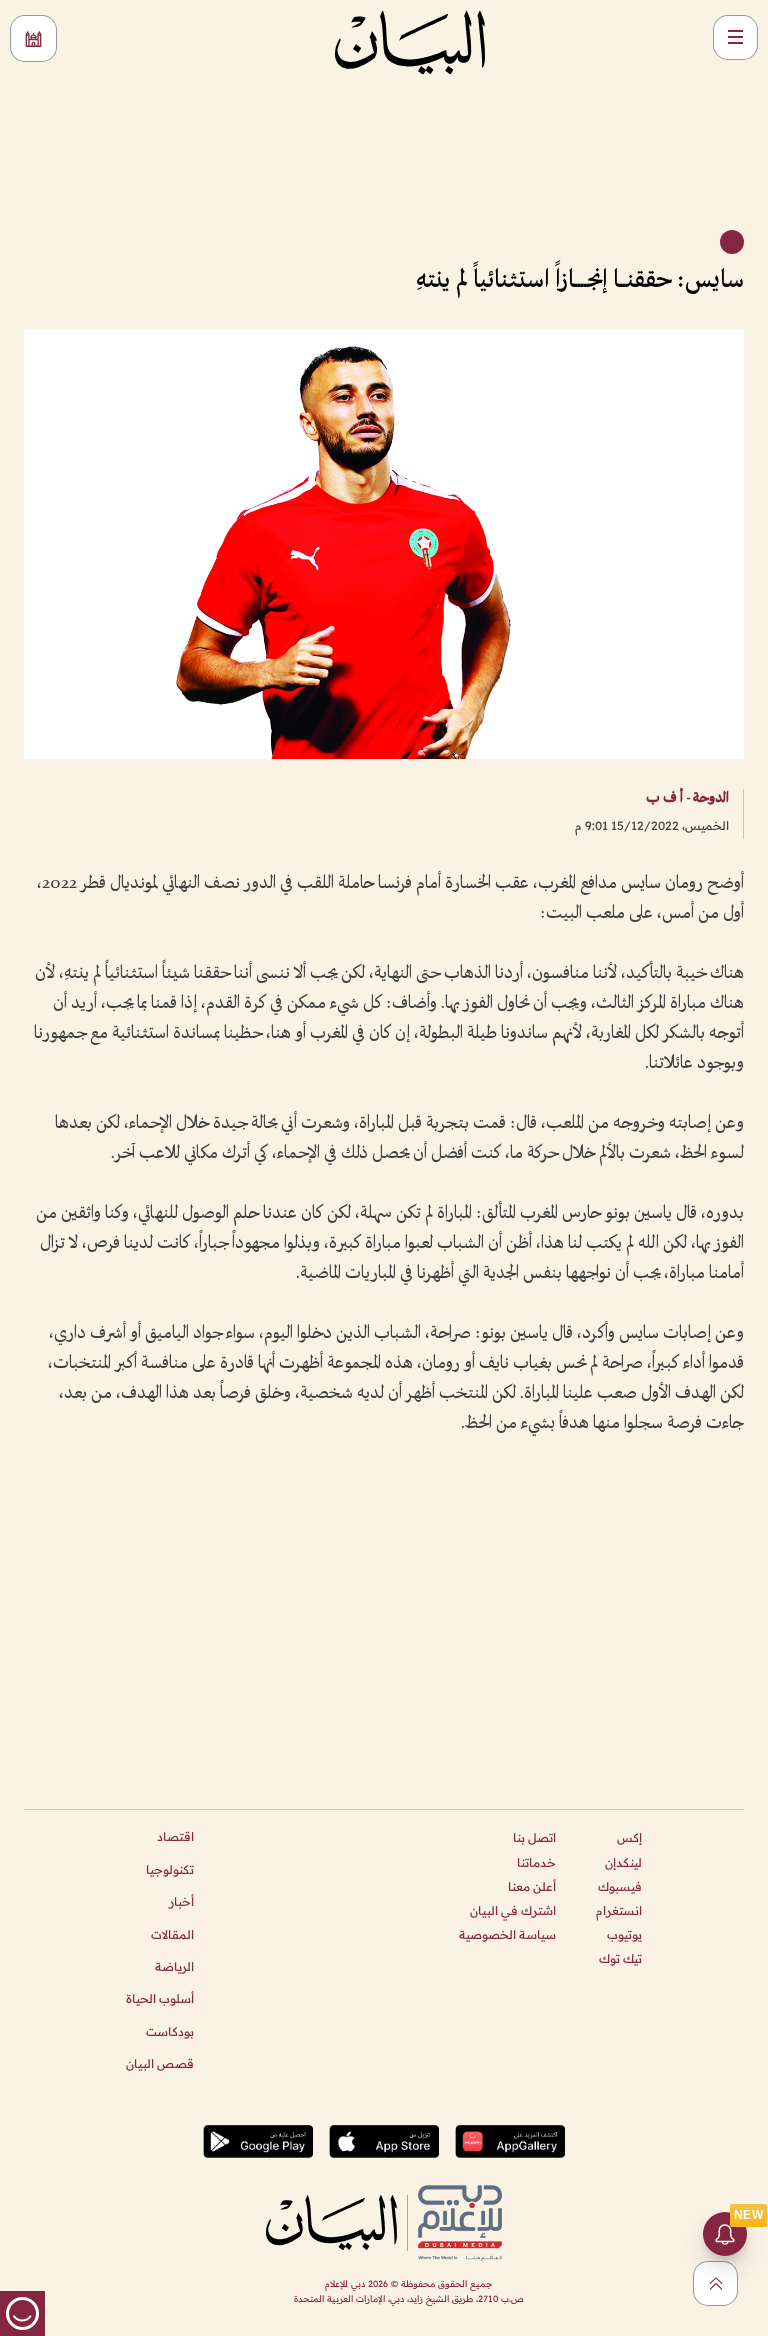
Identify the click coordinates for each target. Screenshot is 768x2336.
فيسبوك (620, 1886)
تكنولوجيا (170, 1869)
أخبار (181, 1901)
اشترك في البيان (513, 1910)
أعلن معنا (532, 1886)
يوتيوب (624, 1934)
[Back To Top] (715, 2283)
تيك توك (620, 1958)
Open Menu (735, 37)
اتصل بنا (534, 1837)
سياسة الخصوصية (507, 1934)
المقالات (172, 1934)
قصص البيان (160, 2063)
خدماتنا (536, 1862)
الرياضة (174, 1966)
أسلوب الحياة (160, 1998)
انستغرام (619, 1910)
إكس (629, 1837)
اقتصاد (175, 1836)
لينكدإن (623, 1862)
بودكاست (170, 2031)
